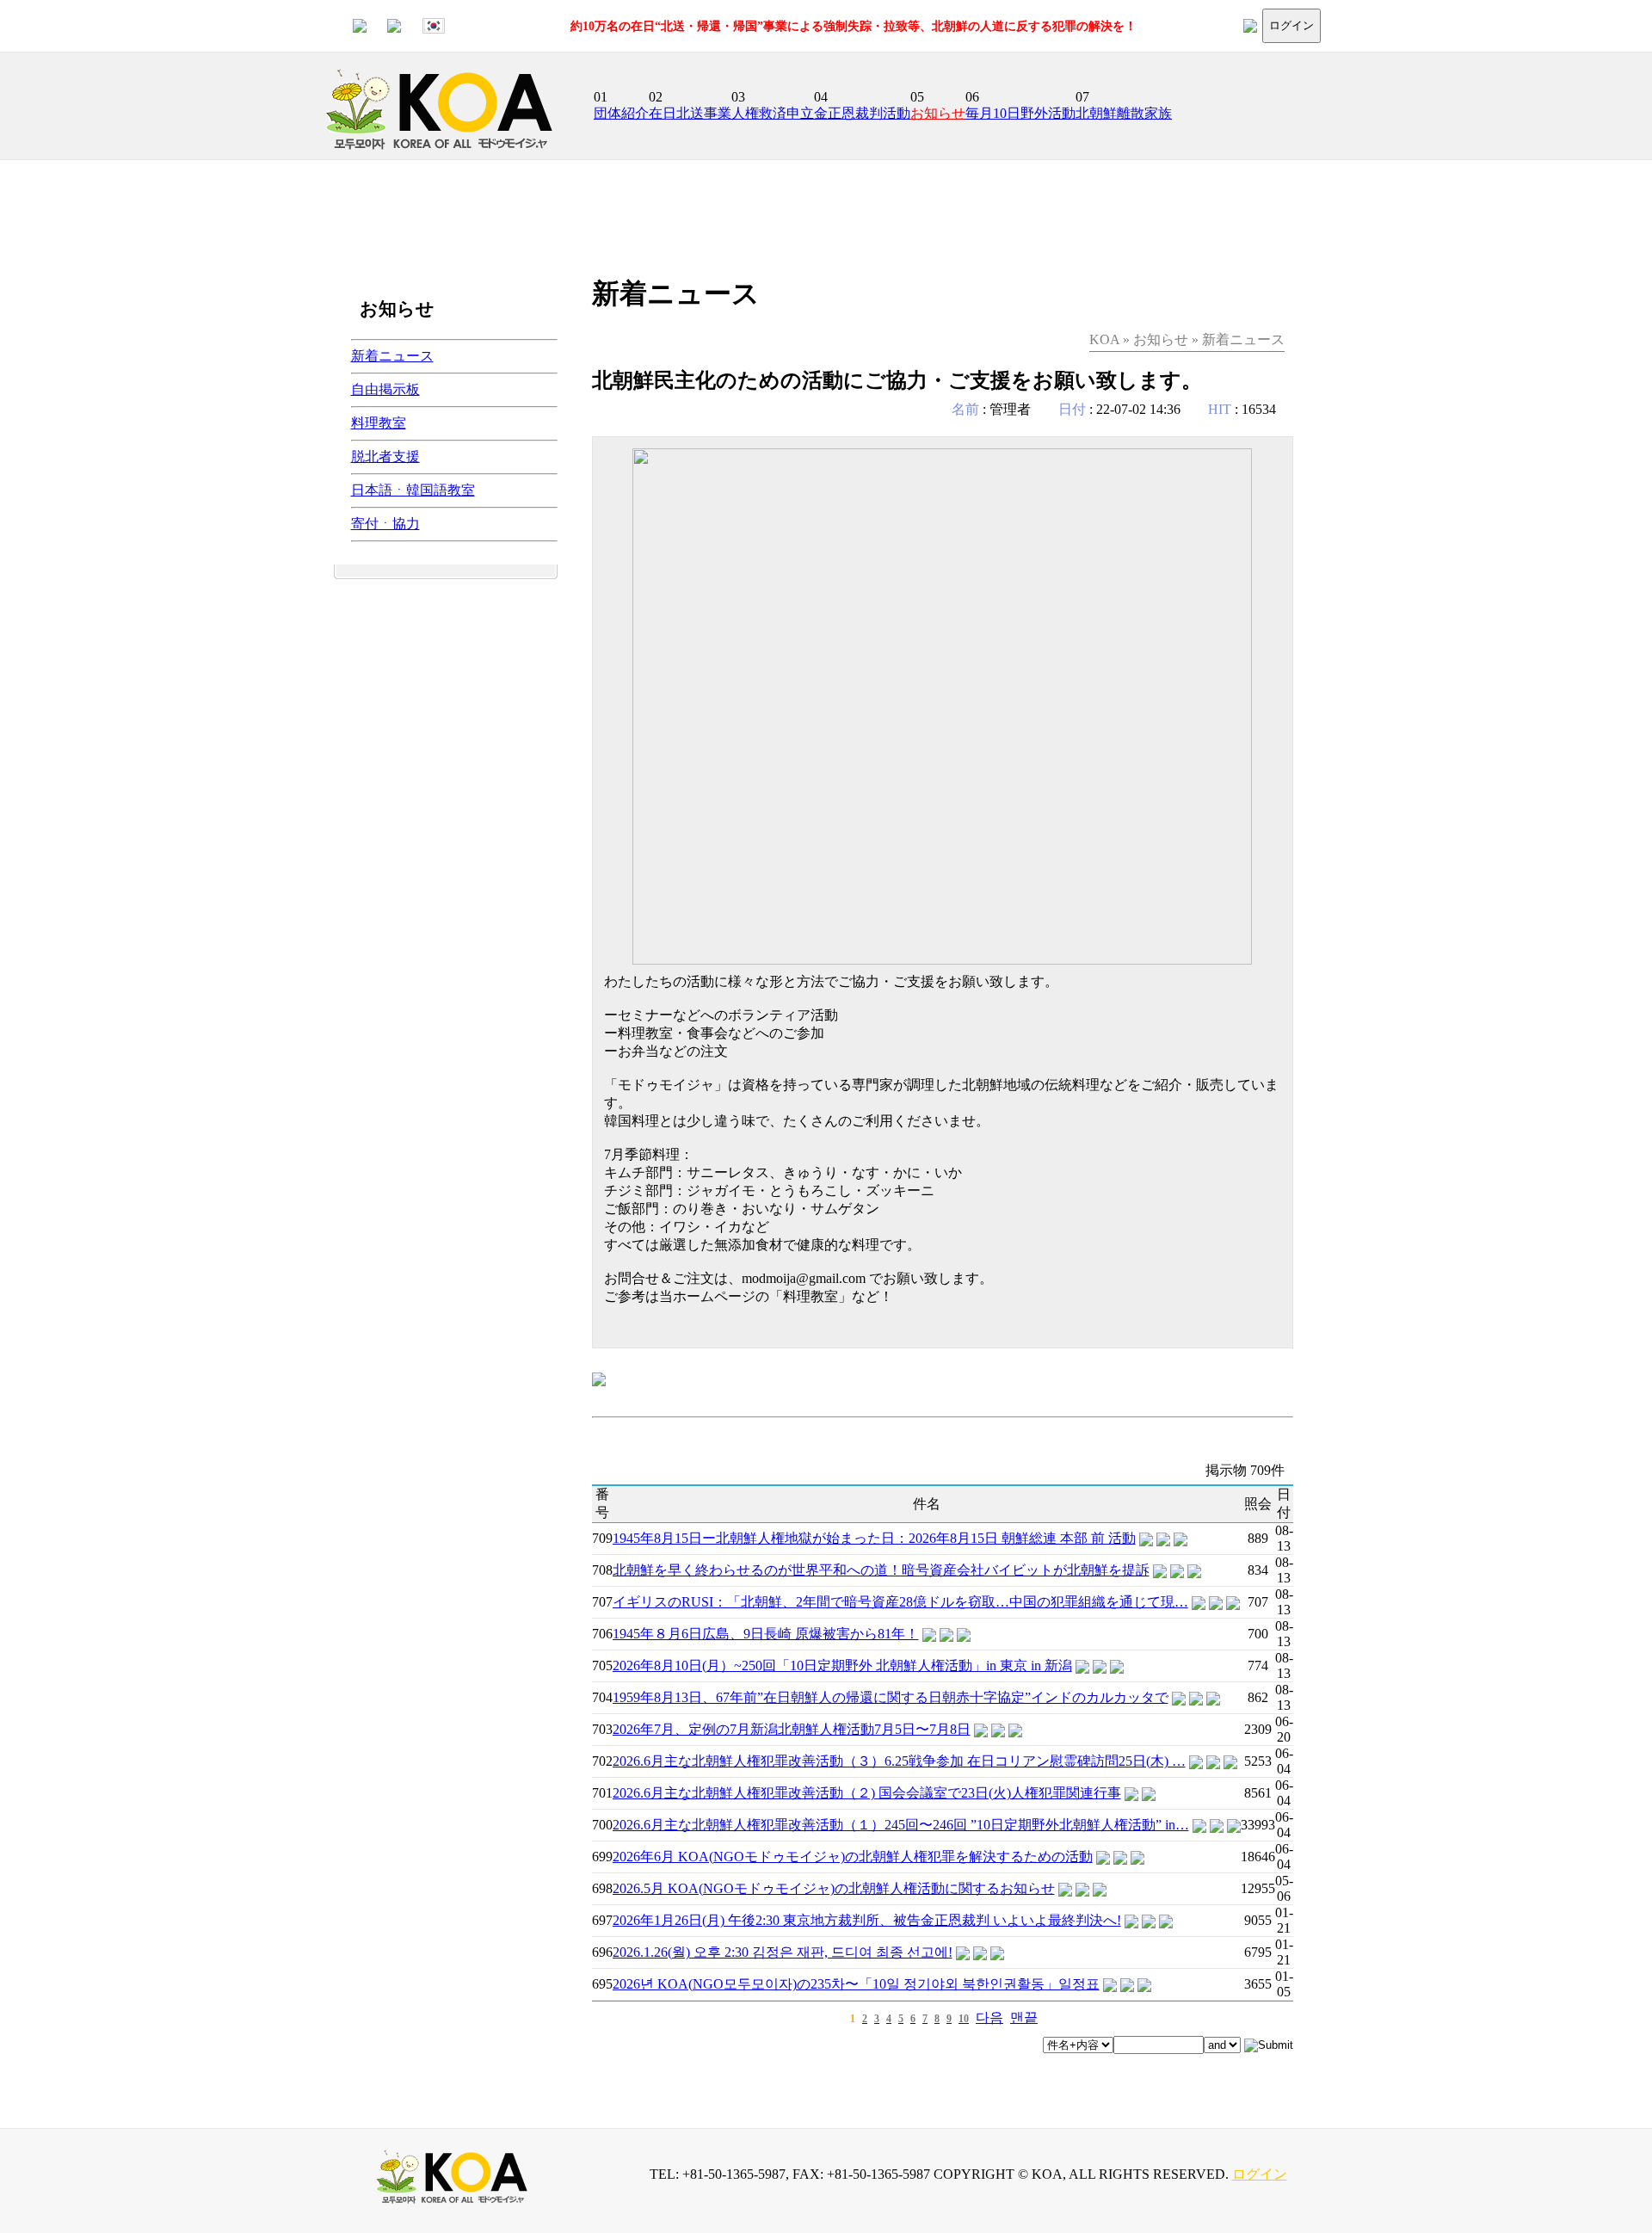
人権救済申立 (773, 113)
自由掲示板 (385, 389)
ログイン (1291, 25)
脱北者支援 (385, 456)
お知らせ (938, 113)
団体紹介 (621, 113)
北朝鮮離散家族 (1124, 113)
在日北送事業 (690, 113)
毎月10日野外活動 (1020, 113)
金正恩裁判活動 (862, 113)
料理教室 (379, 423)
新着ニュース (392, 356)
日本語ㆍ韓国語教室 (413, 490)
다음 (989, 2017)
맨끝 (1024, 2017)
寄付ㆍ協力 (385, 524)
